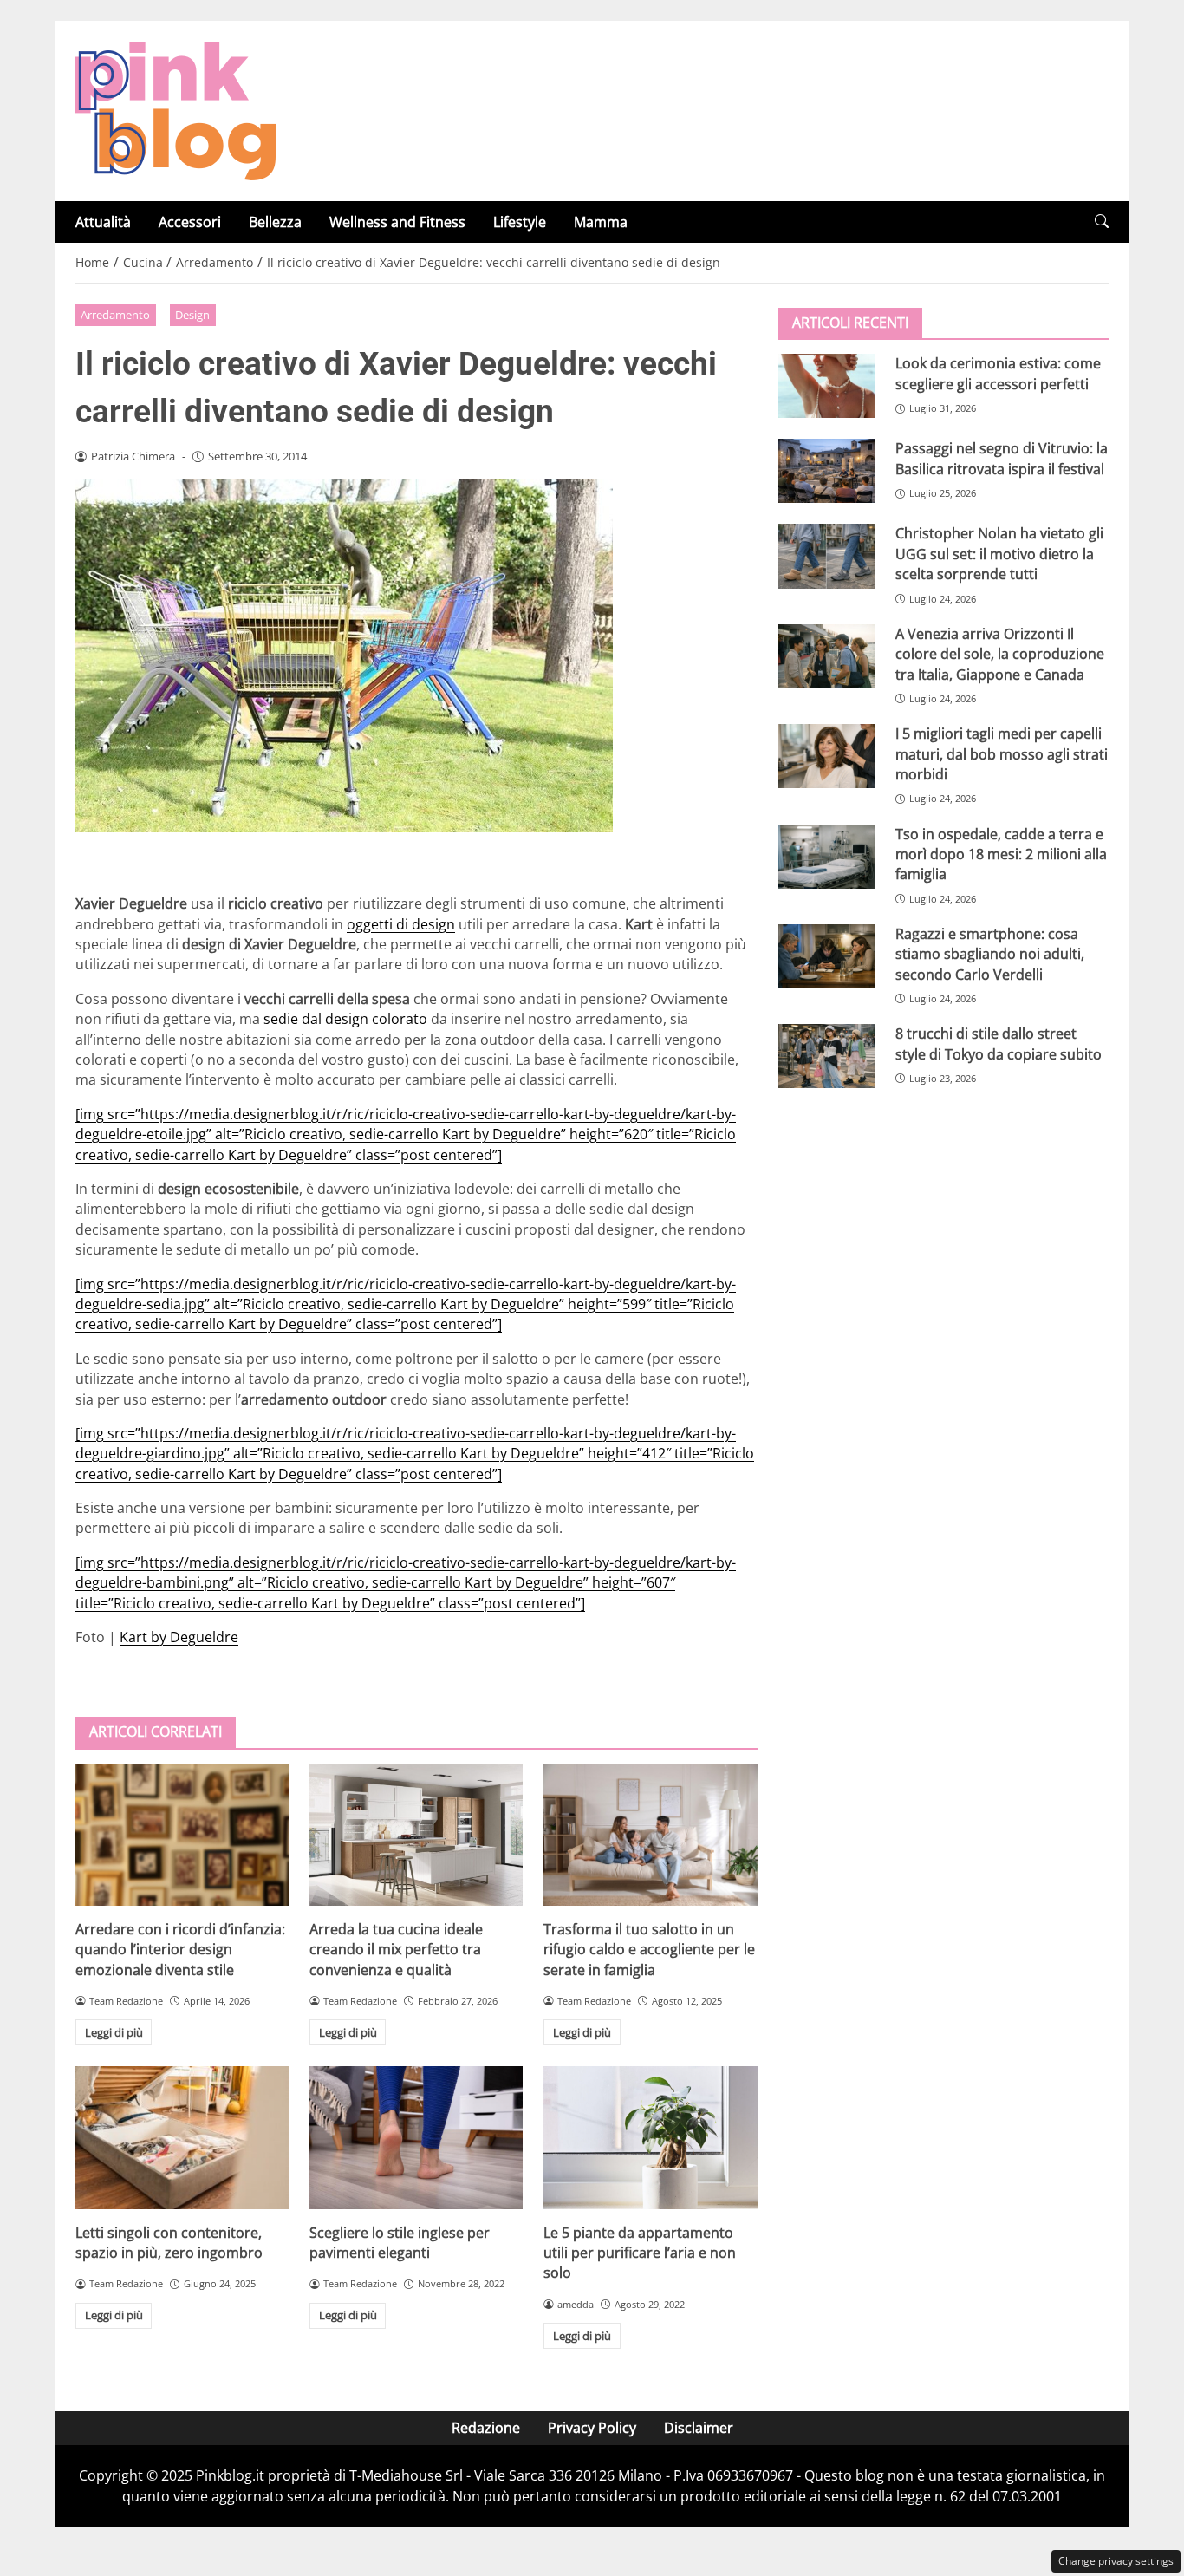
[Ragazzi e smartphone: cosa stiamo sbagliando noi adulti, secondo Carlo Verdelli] (826, 955)
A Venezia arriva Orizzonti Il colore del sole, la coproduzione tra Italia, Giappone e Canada (1000, 653)
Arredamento (115, 315)
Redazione (486, 2428)
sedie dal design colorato (345, 1019)
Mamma (601, 222)
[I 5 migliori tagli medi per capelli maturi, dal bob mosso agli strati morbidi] (826, 756)
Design (192, 315)
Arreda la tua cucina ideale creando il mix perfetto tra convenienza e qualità (396, 1950)
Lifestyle (520, 222)
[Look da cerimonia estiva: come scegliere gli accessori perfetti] (826, 386)
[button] (1102, 222)
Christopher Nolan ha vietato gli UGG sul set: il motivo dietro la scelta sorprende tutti (999, 554)
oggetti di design (401, 924)
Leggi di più (114, 2032)
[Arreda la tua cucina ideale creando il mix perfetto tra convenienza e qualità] (416, 1835)
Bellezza (275, 222)
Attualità (103, 222)
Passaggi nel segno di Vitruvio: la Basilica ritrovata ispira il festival (1002, 458)
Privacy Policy (592, 2428)
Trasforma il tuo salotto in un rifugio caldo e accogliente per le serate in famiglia (649, 1950)
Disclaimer (699, 2428)
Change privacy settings (1116, 2561)
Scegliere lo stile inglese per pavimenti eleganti (400, 2243)
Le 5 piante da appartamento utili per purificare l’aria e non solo (640, 2253)
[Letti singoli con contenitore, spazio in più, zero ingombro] (182, 2137)
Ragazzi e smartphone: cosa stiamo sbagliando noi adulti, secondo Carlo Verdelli (990, 953)
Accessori (190, 222)
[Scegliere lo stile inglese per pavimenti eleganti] (416, 2137)
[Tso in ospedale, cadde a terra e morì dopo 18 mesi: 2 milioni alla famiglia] (826, 856)
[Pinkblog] (176, 109)
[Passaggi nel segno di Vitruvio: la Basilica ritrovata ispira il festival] (826, 471)
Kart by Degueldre (179, 1637)
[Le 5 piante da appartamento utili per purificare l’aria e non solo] (650, 2137)
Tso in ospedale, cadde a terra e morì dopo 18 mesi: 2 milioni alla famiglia (1001, 854)
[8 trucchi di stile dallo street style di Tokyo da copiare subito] (826, 1056)
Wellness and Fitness (397, 222)
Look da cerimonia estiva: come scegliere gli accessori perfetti (998, 373)
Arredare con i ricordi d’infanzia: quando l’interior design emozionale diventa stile (180, 1950)
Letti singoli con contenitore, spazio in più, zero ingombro (169, 2243)
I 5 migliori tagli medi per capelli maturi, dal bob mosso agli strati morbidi (1002, 754)
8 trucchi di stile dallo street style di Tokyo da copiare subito (999, 1043)
